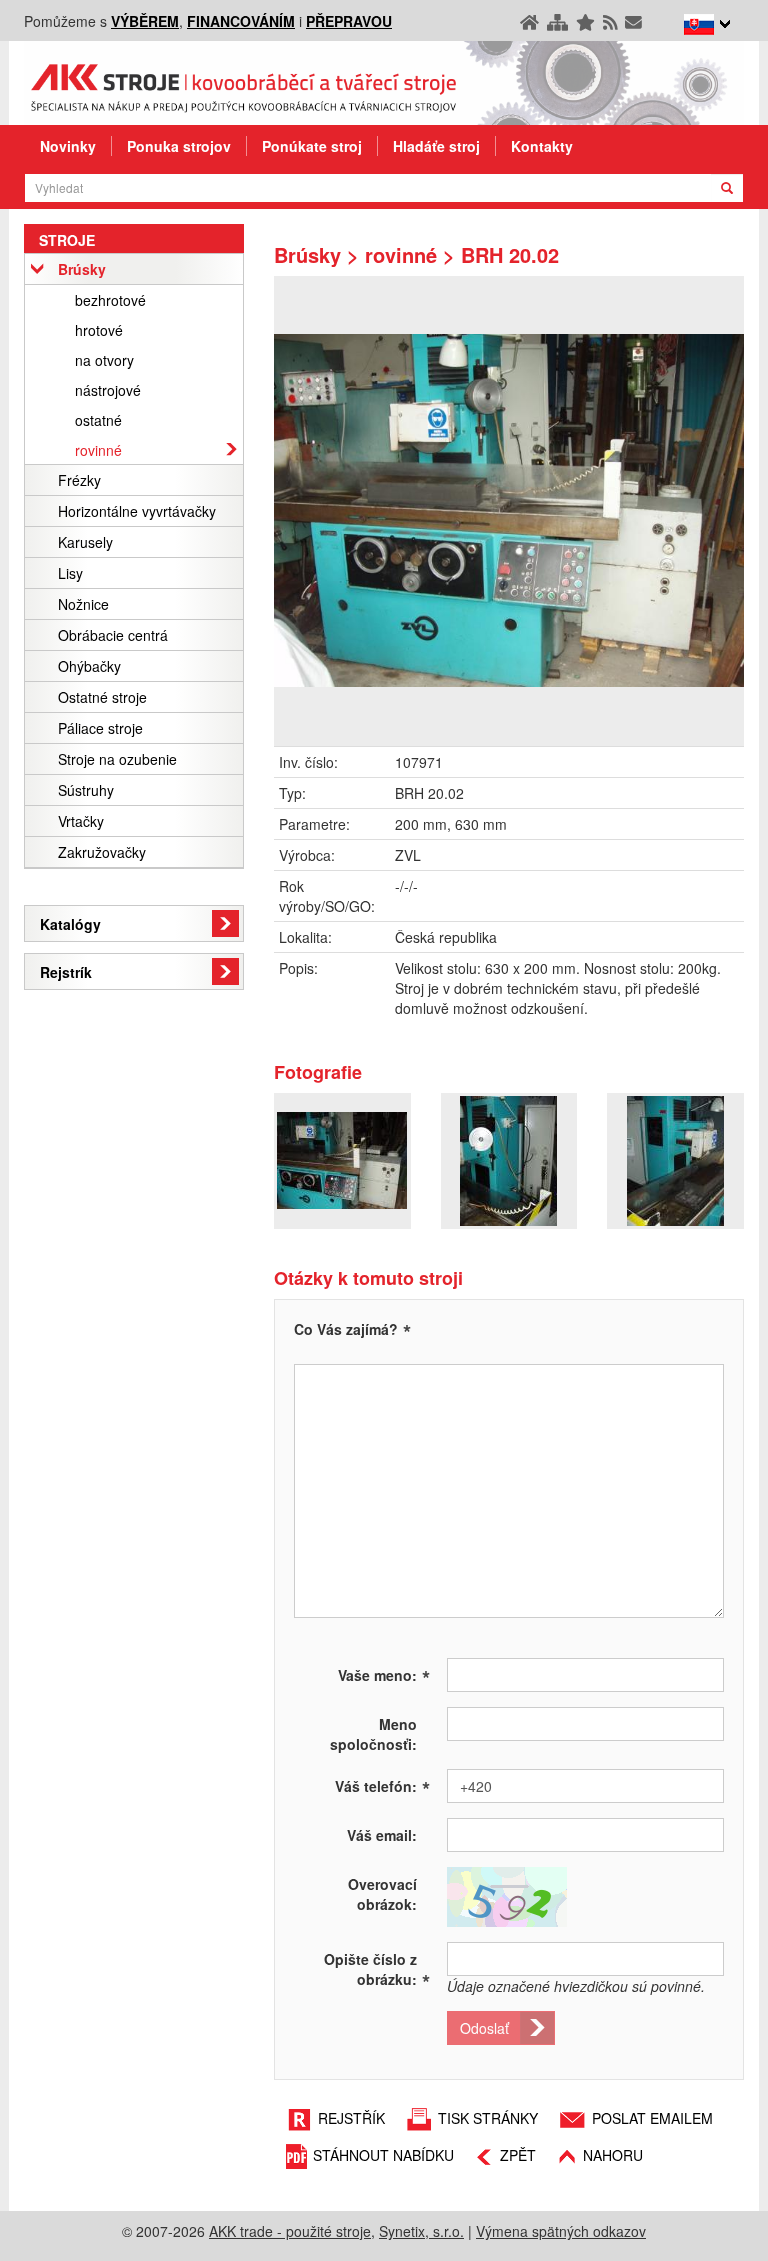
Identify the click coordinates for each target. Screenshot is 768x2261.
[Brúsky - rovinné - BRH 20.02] (509, 510)
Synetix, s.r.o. (421, 2231)
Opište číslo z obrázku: (377, 1969)
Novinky (68, 146)
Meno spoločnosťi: (373, 1734)
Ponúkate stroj (312, 146)
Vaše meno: (384, 1674)
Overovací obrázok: (382, 1894)
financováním (241, 21)
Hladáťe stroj (436, 146)
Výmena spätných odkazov (561, 2231)
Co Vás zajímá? (346, 1329)
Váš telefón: (382, 1785)
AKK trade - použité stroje (290, 2231)
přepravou (349, 21)
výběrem (145, 21)
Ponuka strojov (179, 146)
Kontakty (542, 146)
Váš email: (382, 1835)
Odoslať (484, 2028)
